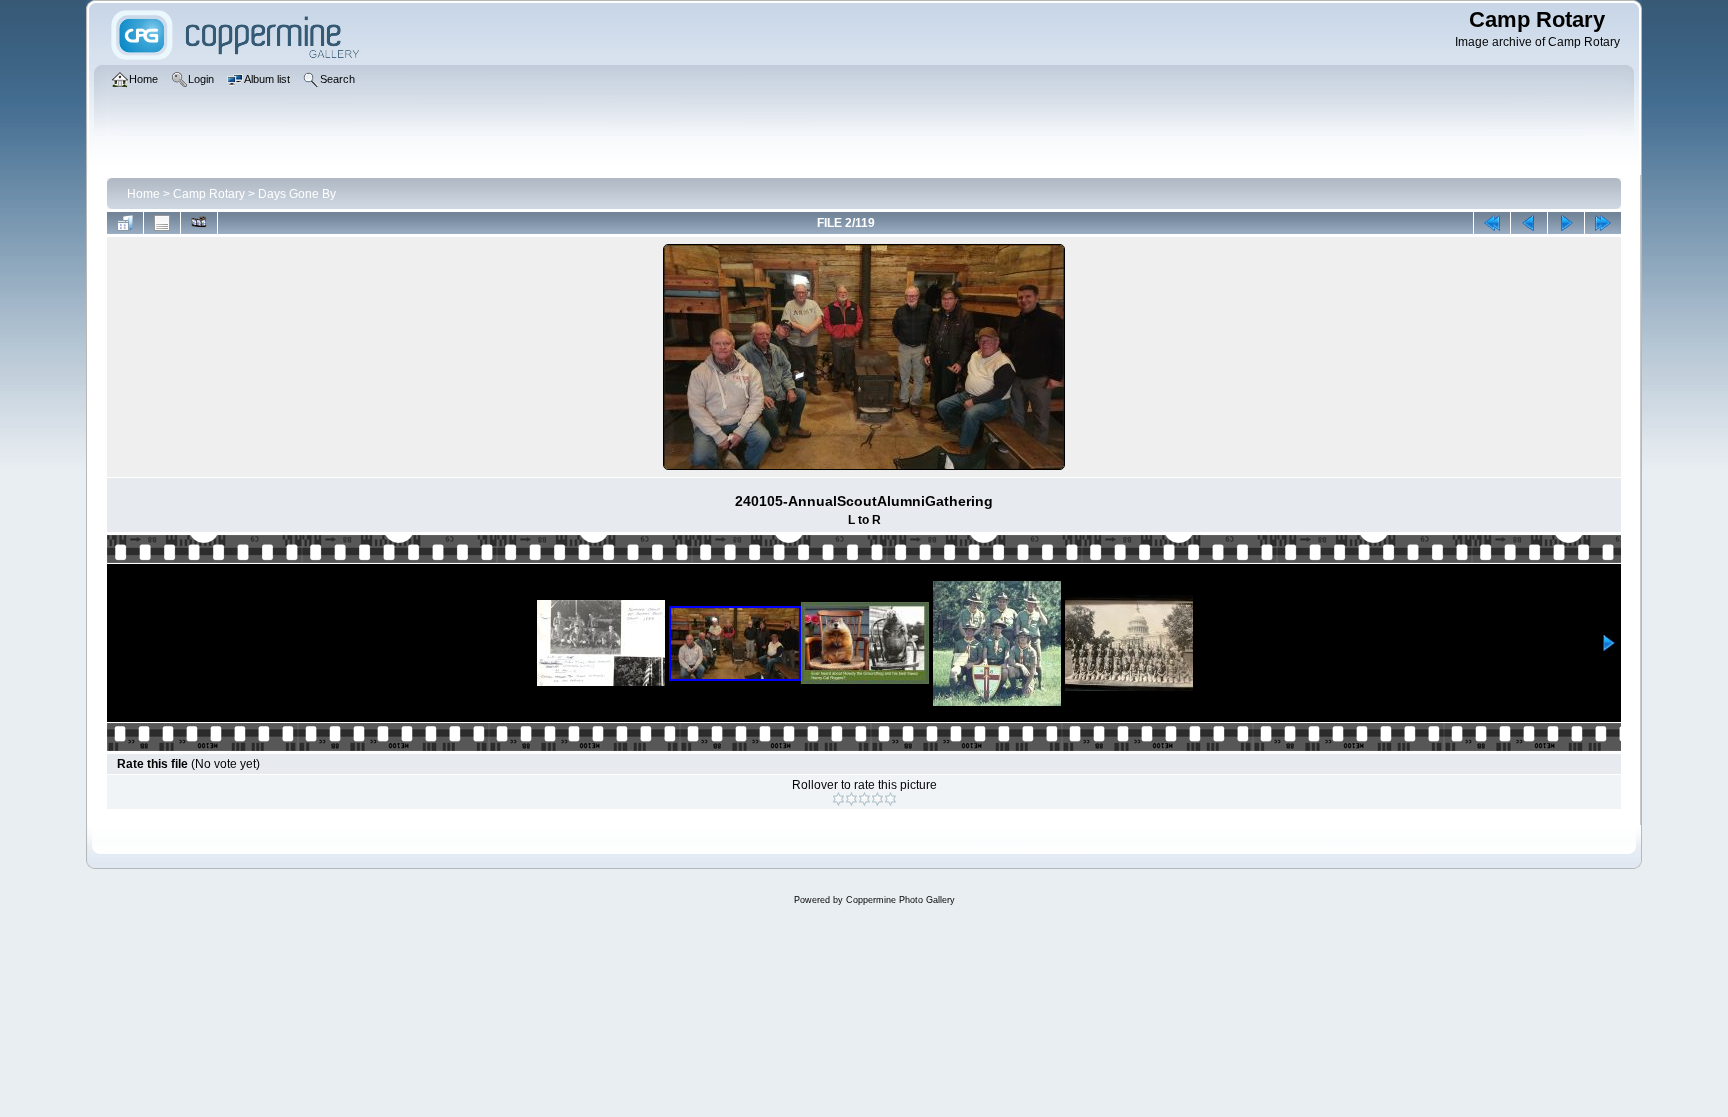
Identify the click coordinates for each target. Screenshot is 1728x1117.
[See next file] (1566, 223)
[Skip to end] (1603, 223)
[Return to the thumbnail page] (125, 223)
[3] (864, 799)
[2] (851, 799)
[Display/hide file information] (162, 223)
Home (143, 194)
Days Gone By (297, 194)
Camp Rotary (209, 194)
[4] (877, 799)
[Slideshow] (199, 223)
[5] (890, 799)
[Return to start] (1492, 223)
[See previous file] (1529, 223)
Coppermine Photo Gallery (900, 900)
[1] (838, 799)
